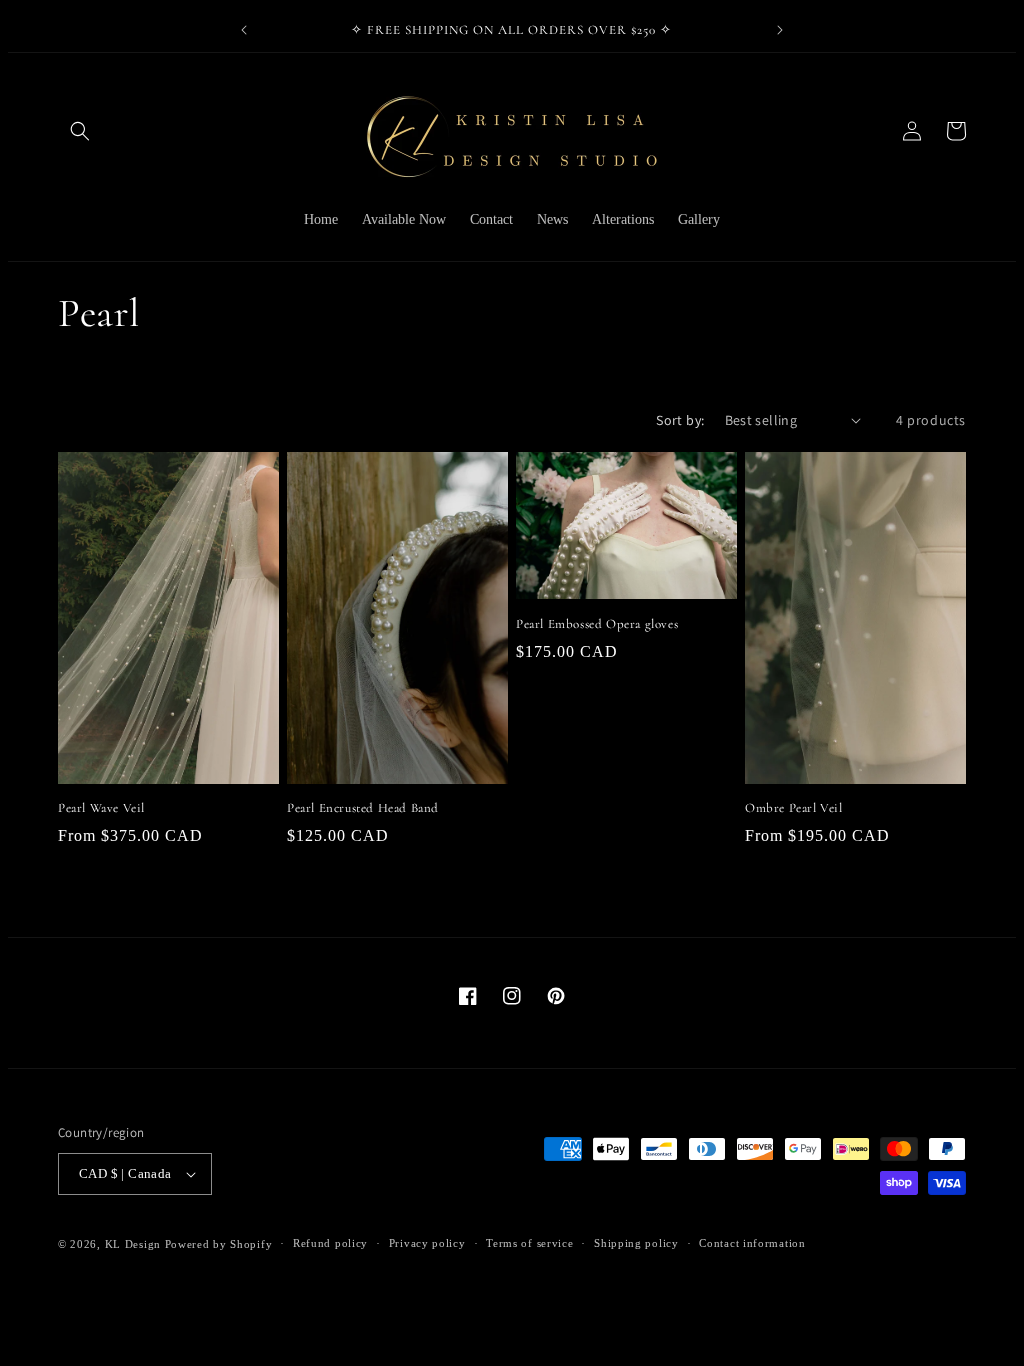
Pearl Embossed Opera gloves (597, 624)
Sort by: (680, 420)
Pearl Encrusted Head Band (363, 808)
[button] (80, 131)
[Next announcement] (780, 30)
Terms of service (529, 1243)
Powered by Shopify (219, 1244)
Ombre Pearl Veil (794, 808)
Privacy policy (427, 1243)
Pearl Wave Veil (101, 808)
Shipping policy (636, 1243)
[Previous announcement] (244, 30)
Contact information (752, 1243)
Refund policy (330, 1243)
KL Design (133, 1244)
